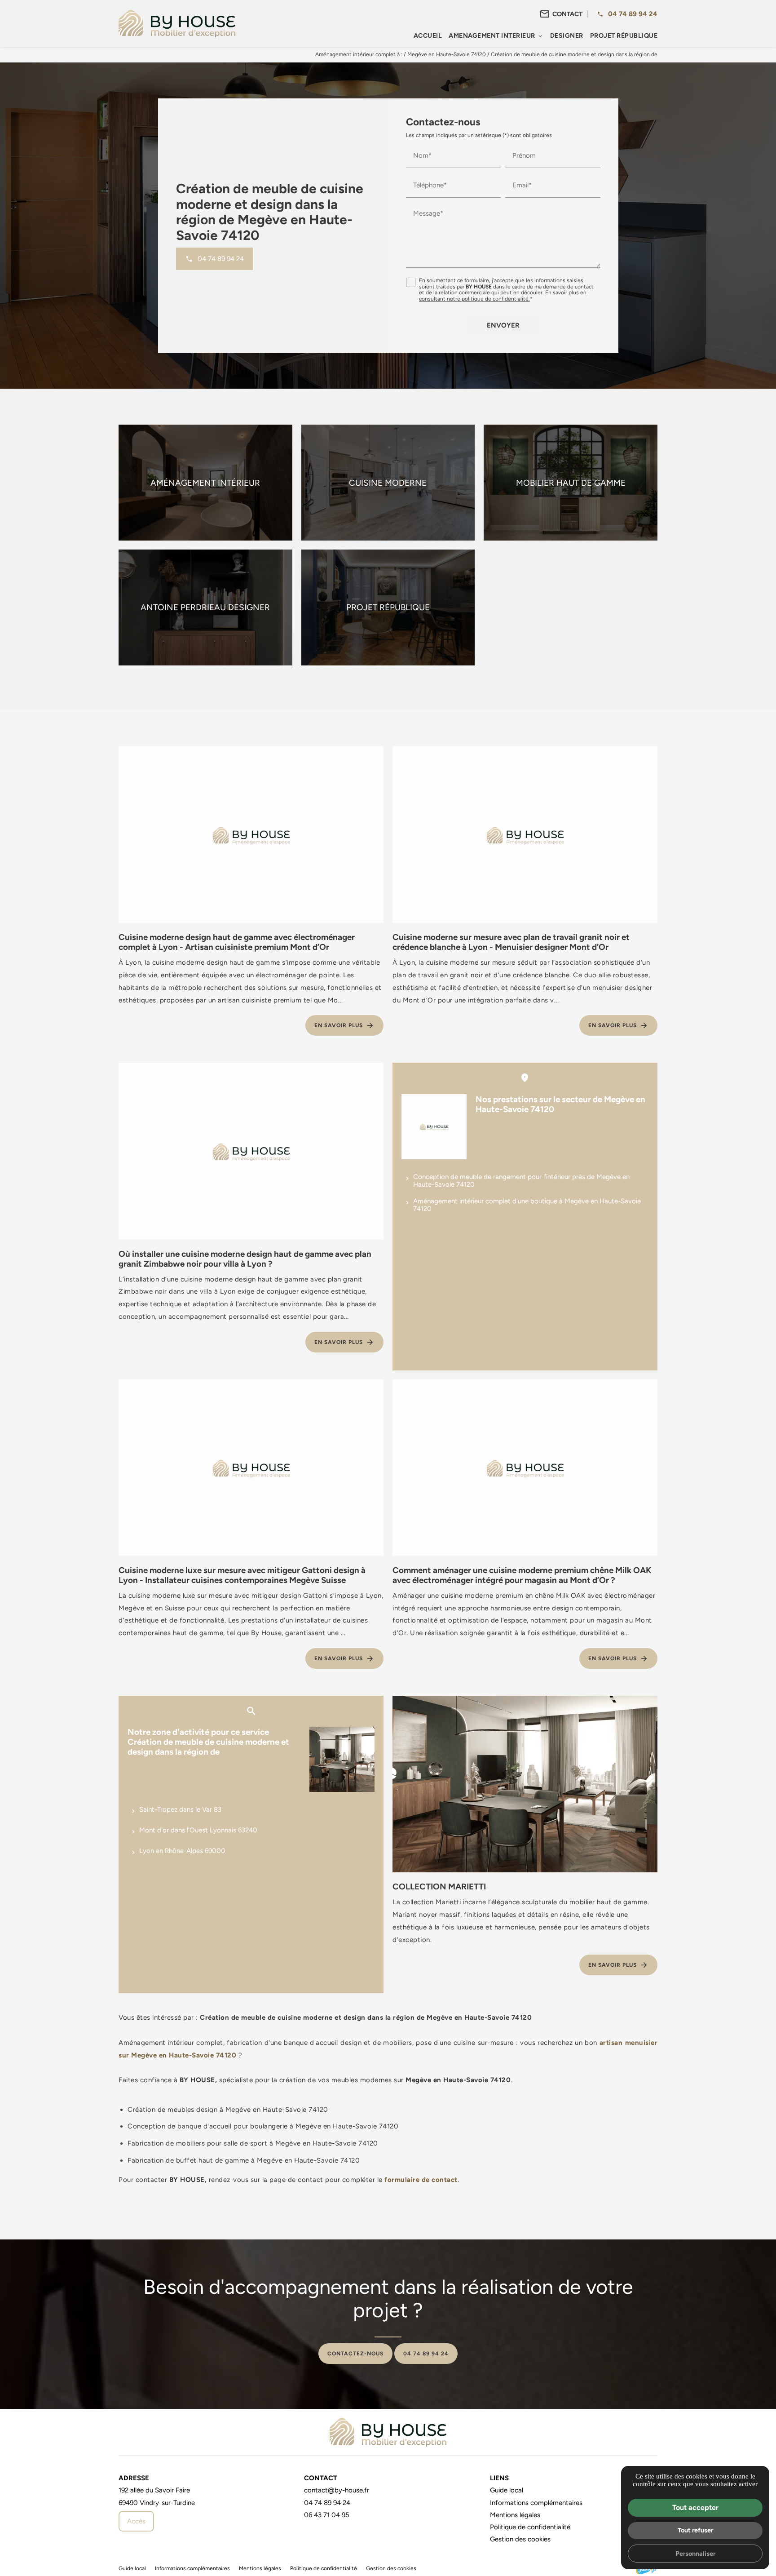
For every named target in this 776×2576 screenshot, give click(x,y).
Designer (567, 35)
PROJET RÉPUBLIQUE (388, 607)
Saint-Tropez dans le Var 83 (180, 1809)
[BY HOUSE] (177, 23)
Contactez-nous (355, 2354)
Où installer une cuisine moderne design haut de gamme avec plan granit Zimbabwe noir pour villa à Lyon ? (245, 1259)
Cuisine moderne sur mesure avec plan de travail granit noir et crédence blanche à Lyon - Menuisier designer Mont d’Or (511, 942)
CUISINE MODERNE (388, 483)
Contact (567, 14)
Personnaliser (695, 2553)
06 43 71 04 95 (327, 2515)
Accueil (428, 35)
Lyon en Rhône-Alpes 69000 (182, 1851)
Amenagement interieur (492, 35)
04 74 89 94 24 (633, 14)
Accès (136, 2521)
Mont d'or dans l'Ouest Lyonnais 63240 (198, 1830)
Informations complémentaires (536, 2503)
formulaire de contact (421, 2179)
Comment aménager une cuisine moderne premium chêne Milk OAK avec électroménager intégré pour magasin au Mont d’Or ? (522, 1575)
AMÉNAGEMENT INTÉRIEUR (205, 483)
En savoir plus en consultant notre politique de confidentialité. (503, 296)
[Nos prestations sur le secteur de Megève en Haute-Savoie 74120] (434, 1127)
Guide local (507, 2490)
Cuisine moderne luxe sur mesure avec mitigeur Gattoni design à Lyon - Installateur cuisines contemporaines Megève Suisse (242, 1575)
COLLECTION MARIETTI (439, 1886)
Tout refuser (695, 2530)
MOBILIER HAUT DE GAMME (571, 483)
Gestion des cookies (520, 2539)
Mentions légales (515, 2515)
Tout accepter (695, 2507)
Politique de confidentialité (530, 2527)
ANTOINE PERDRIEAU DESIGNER (205, 607)
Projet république (624, 35)
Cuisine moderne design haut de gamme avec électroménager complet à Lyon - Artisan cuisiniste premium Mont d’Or (237, 942)
